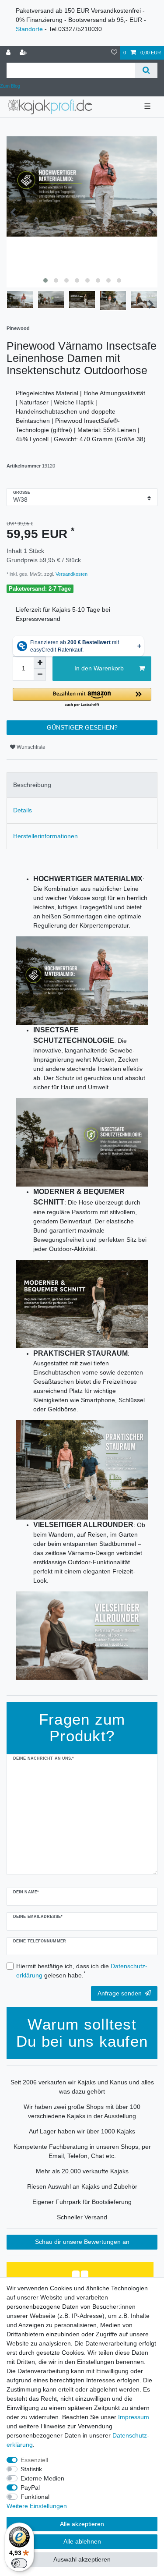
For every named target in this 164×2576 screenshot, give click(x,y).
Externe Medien (42, 2478)
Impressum (134, 2417)
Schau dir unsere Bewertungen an (82, 2242)
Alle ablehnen (82, 2541)
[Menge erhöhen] (40, 663)
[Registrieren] (24, 53)
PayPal (30, 2487)
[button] (82, 698)
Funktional (35, 2497)
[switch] (19, 2563)
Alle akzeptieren (82, 2524)
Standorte (29, 29)
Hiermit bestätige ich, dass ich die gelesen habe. (82, 1971)
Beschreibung (32, 785)
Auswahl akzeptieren (82, 2559)
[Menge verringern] (40, 675)
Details (23, 810)
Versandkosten (71, 574)
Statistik (31, 2469)
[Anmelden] (9, 53)
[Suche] (146, 70)
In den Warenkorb (99, 668)
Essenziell (34, 2460)
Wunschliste (30, 747)
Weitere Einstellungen (37, 2506)
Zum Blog (10, 86)
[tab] (82, 785)
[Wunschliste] (114, 53)
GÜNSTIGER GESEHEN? (82, 727)
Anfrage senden (120, 1993)
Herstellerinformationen (45, 836)
